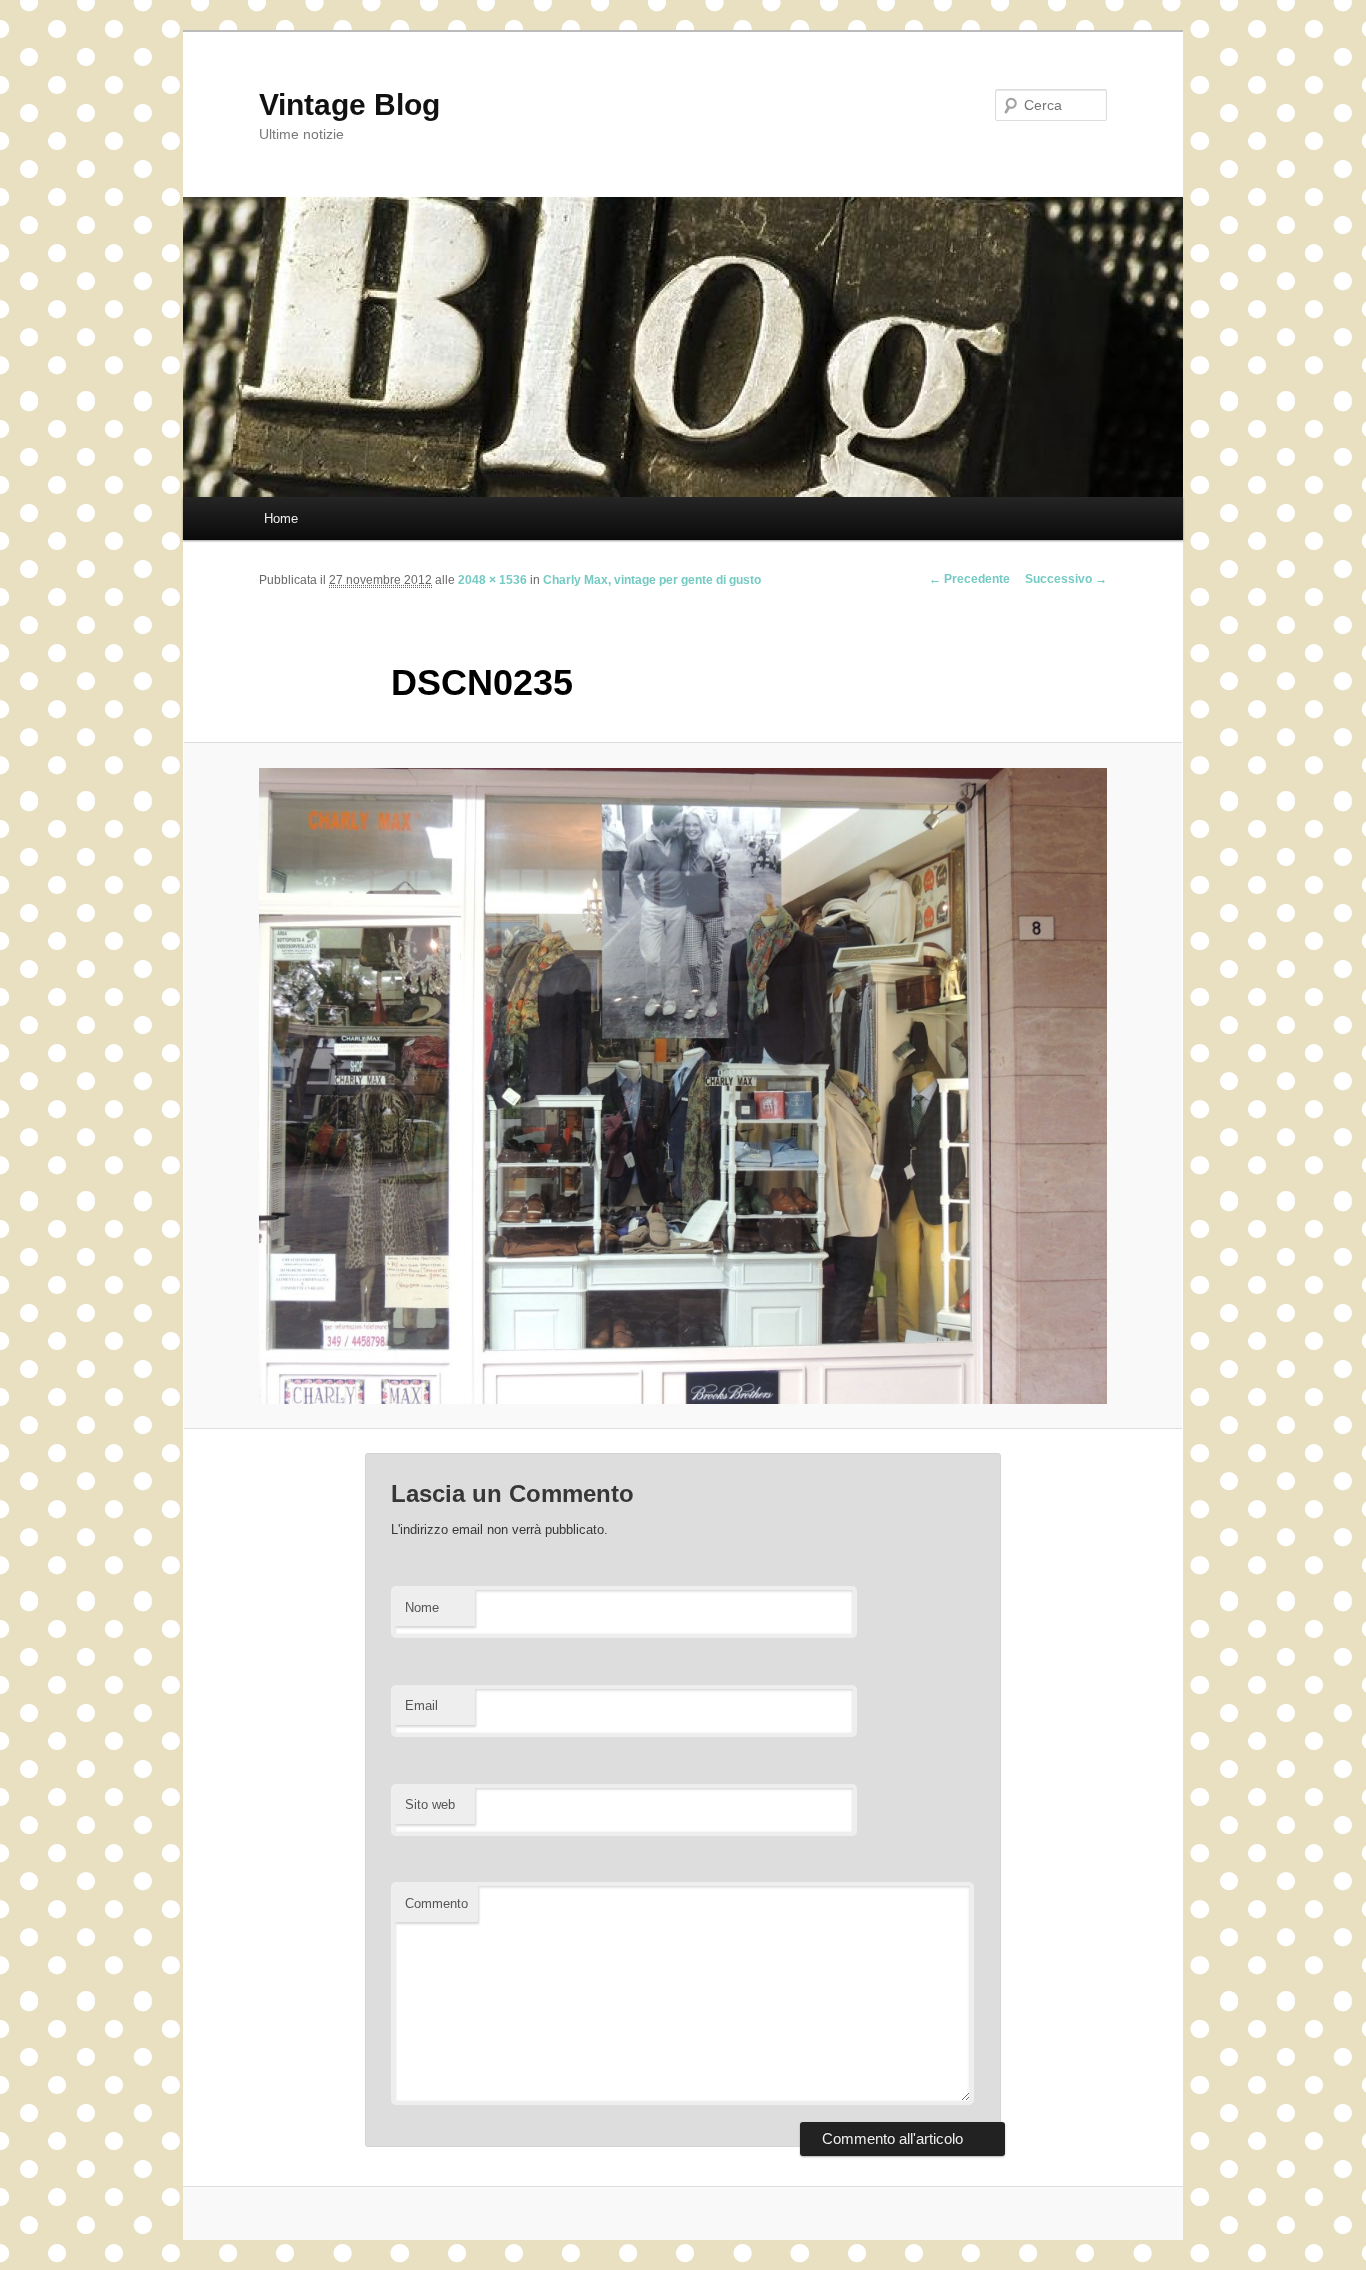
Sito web (430, 1804)
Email (421, 1705)
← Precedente (969, 579)
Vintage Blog (349, 104)
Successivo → (1066, 579)
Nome (422, 1607)
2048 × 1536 (492, 580)
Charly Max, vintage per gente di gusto (652, 580)
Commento (436, 1903)
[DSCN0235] (683, 1086)
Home (281, 518)
